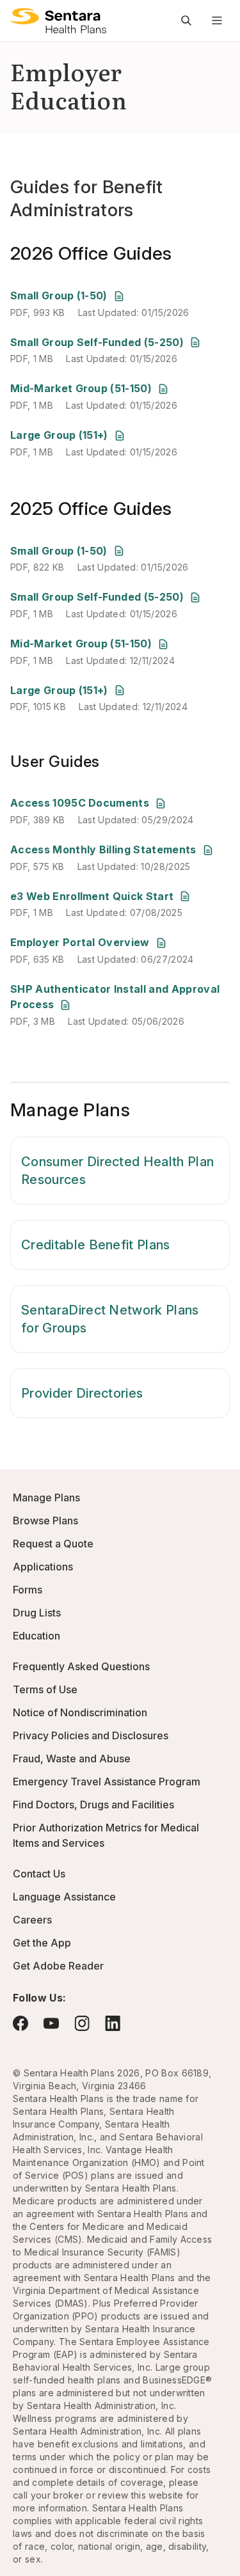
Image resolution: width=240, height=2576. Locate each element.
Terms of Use (45, 1689)
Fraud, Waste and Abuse (72, 1758)
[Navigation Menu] (217, 20)
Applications (43, 1567)
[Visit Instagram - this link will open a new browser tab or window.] (82, 2023)
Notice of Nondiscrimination (80, 1712)
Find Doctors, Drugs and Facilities (93, 1805)
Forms (28, 1590)
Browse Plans (45, 1521)
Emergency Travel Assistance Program (107, 1782)
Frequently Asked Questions (81, 1666)
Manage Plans (46, 1497)
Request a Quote (53, 1544)
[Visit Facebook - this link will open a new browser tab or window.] (20, 2023)
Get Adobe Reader (58, 1966)
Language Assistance (64, 1897)
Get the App (42, 1943)
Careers (32, 1920)
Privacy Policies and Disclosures (91, 1735)
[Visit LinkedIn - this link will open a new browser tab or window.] (113, 2023)
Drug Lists (37, 1613)
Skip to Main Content (19, 18)
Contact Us (39, 1874)
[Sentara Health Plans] (58, 20)
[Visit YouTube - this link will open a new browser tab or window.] (51, 2023)
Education (36, 1636)
